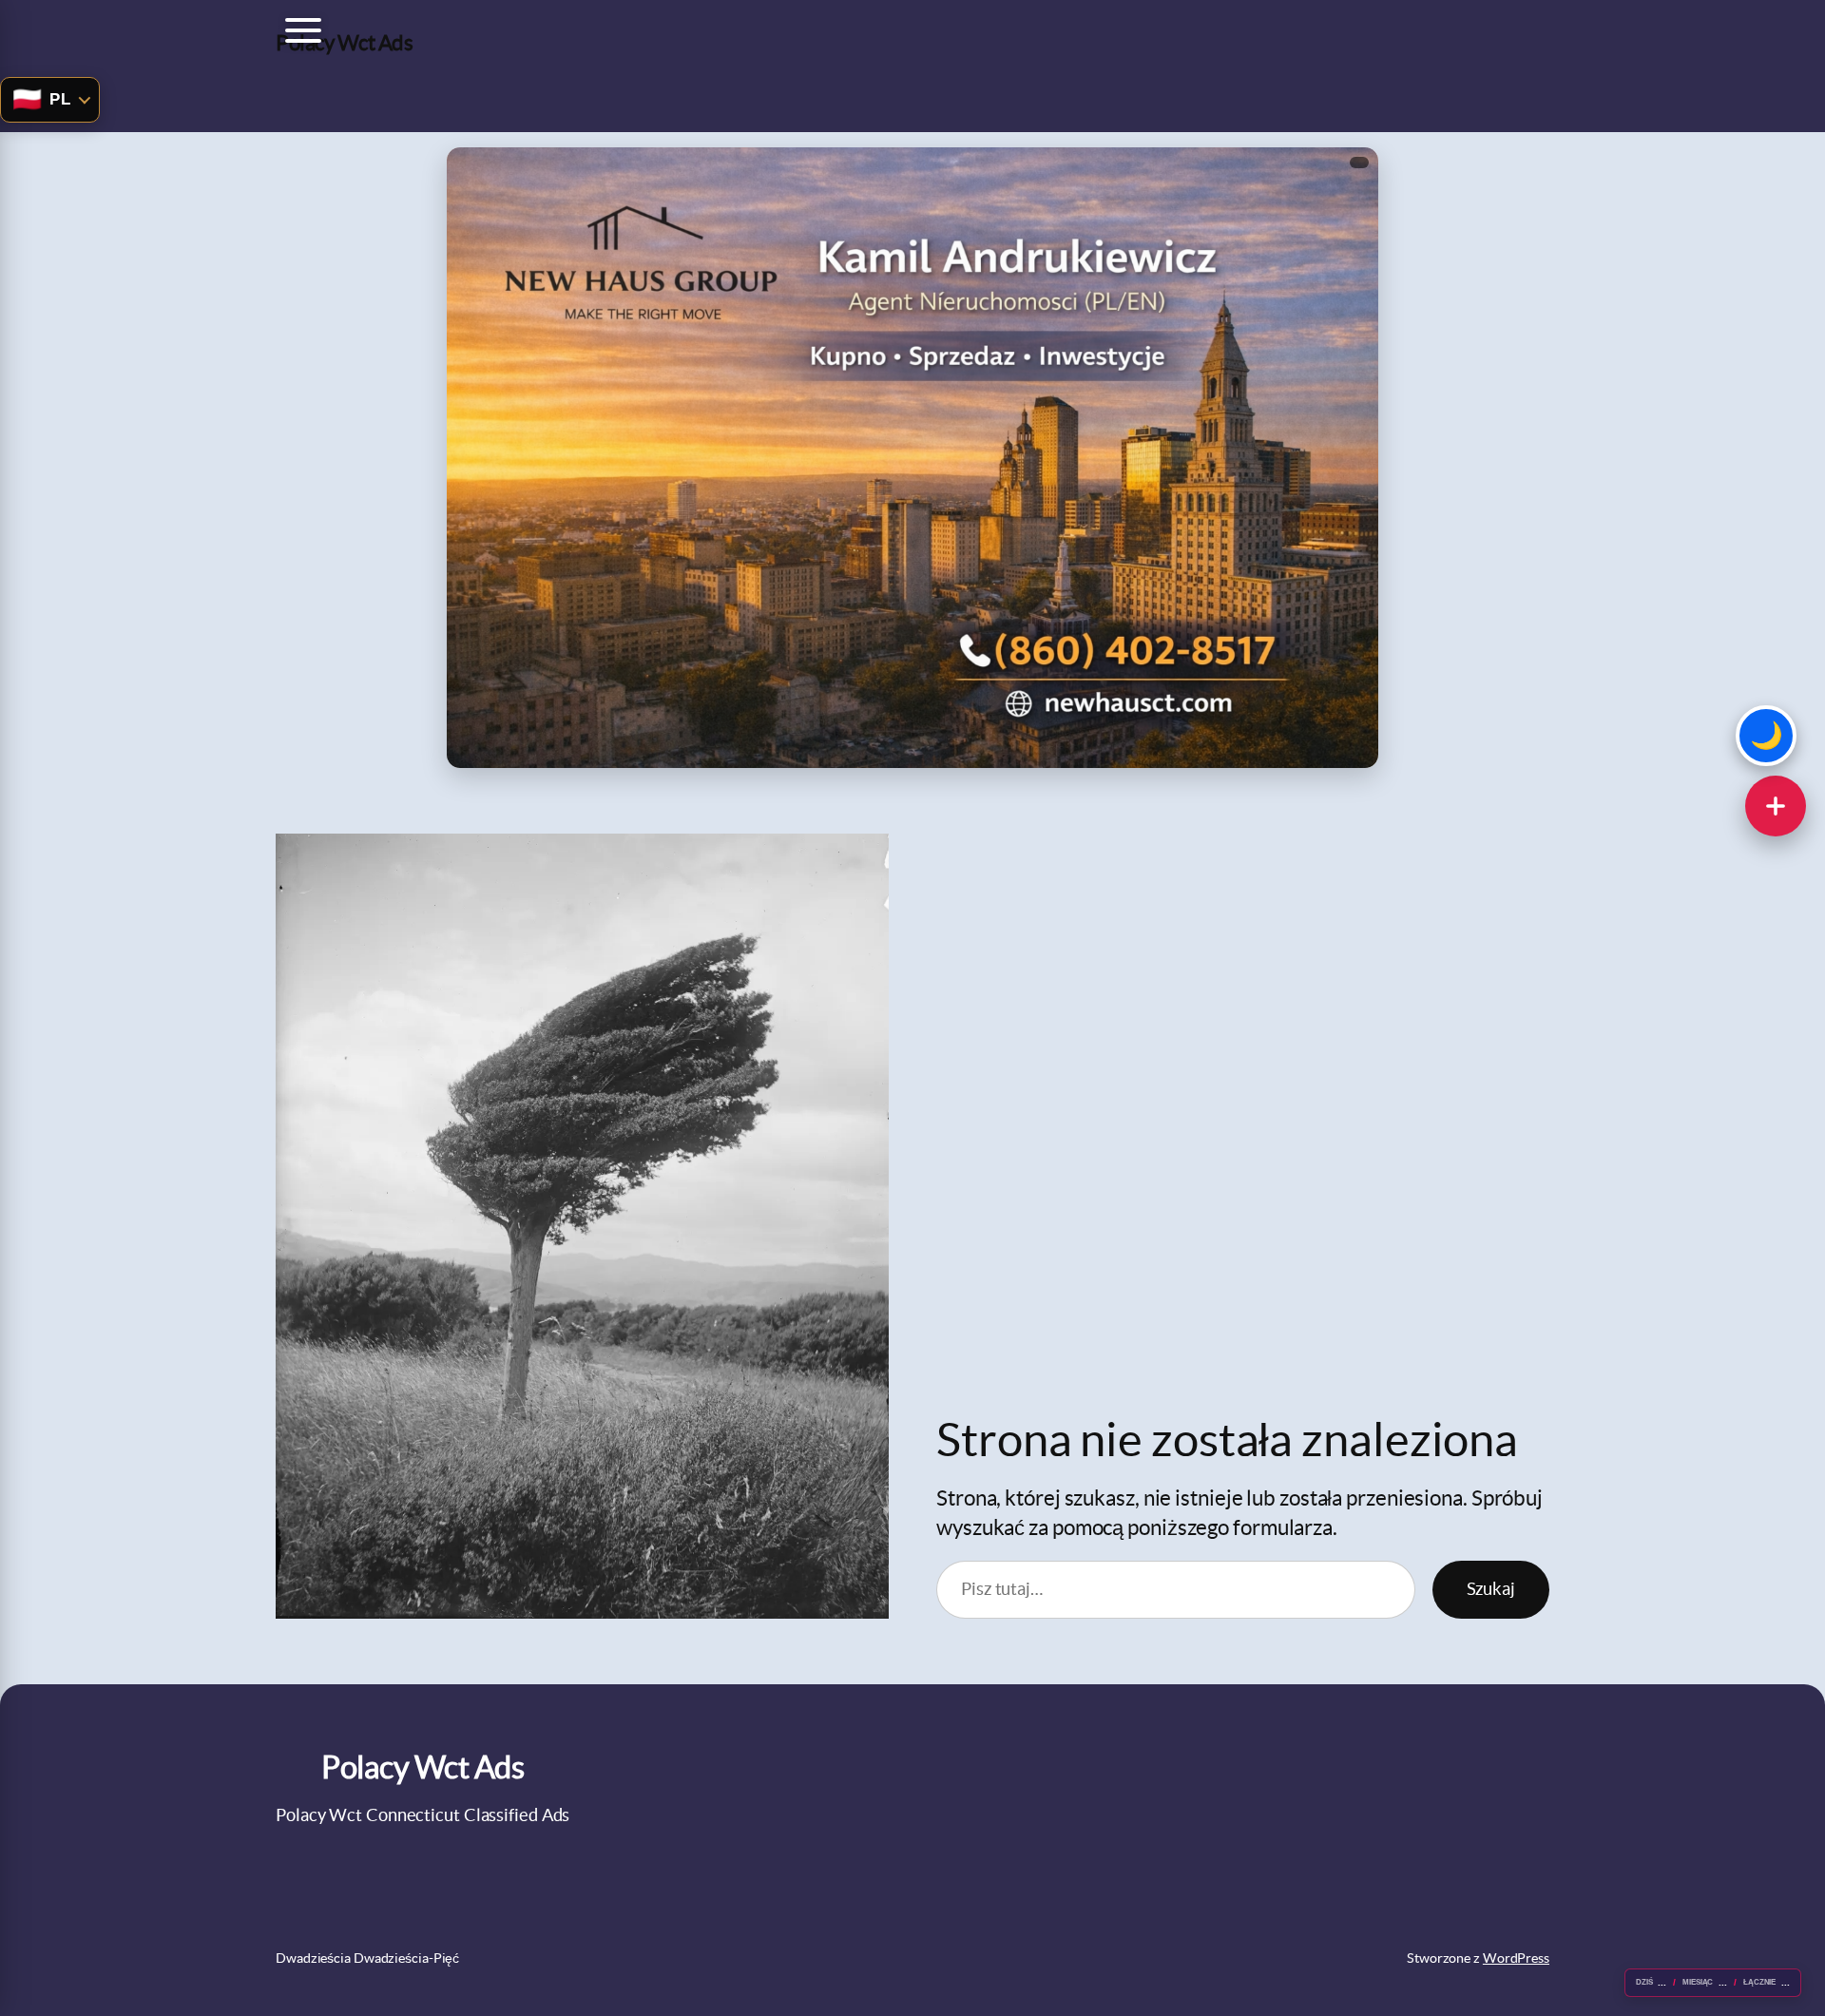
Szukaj (1491, 1589)
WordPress (1516, 1958)
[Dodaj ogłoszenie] (1776, 806)
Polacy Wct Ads (344, 43)
